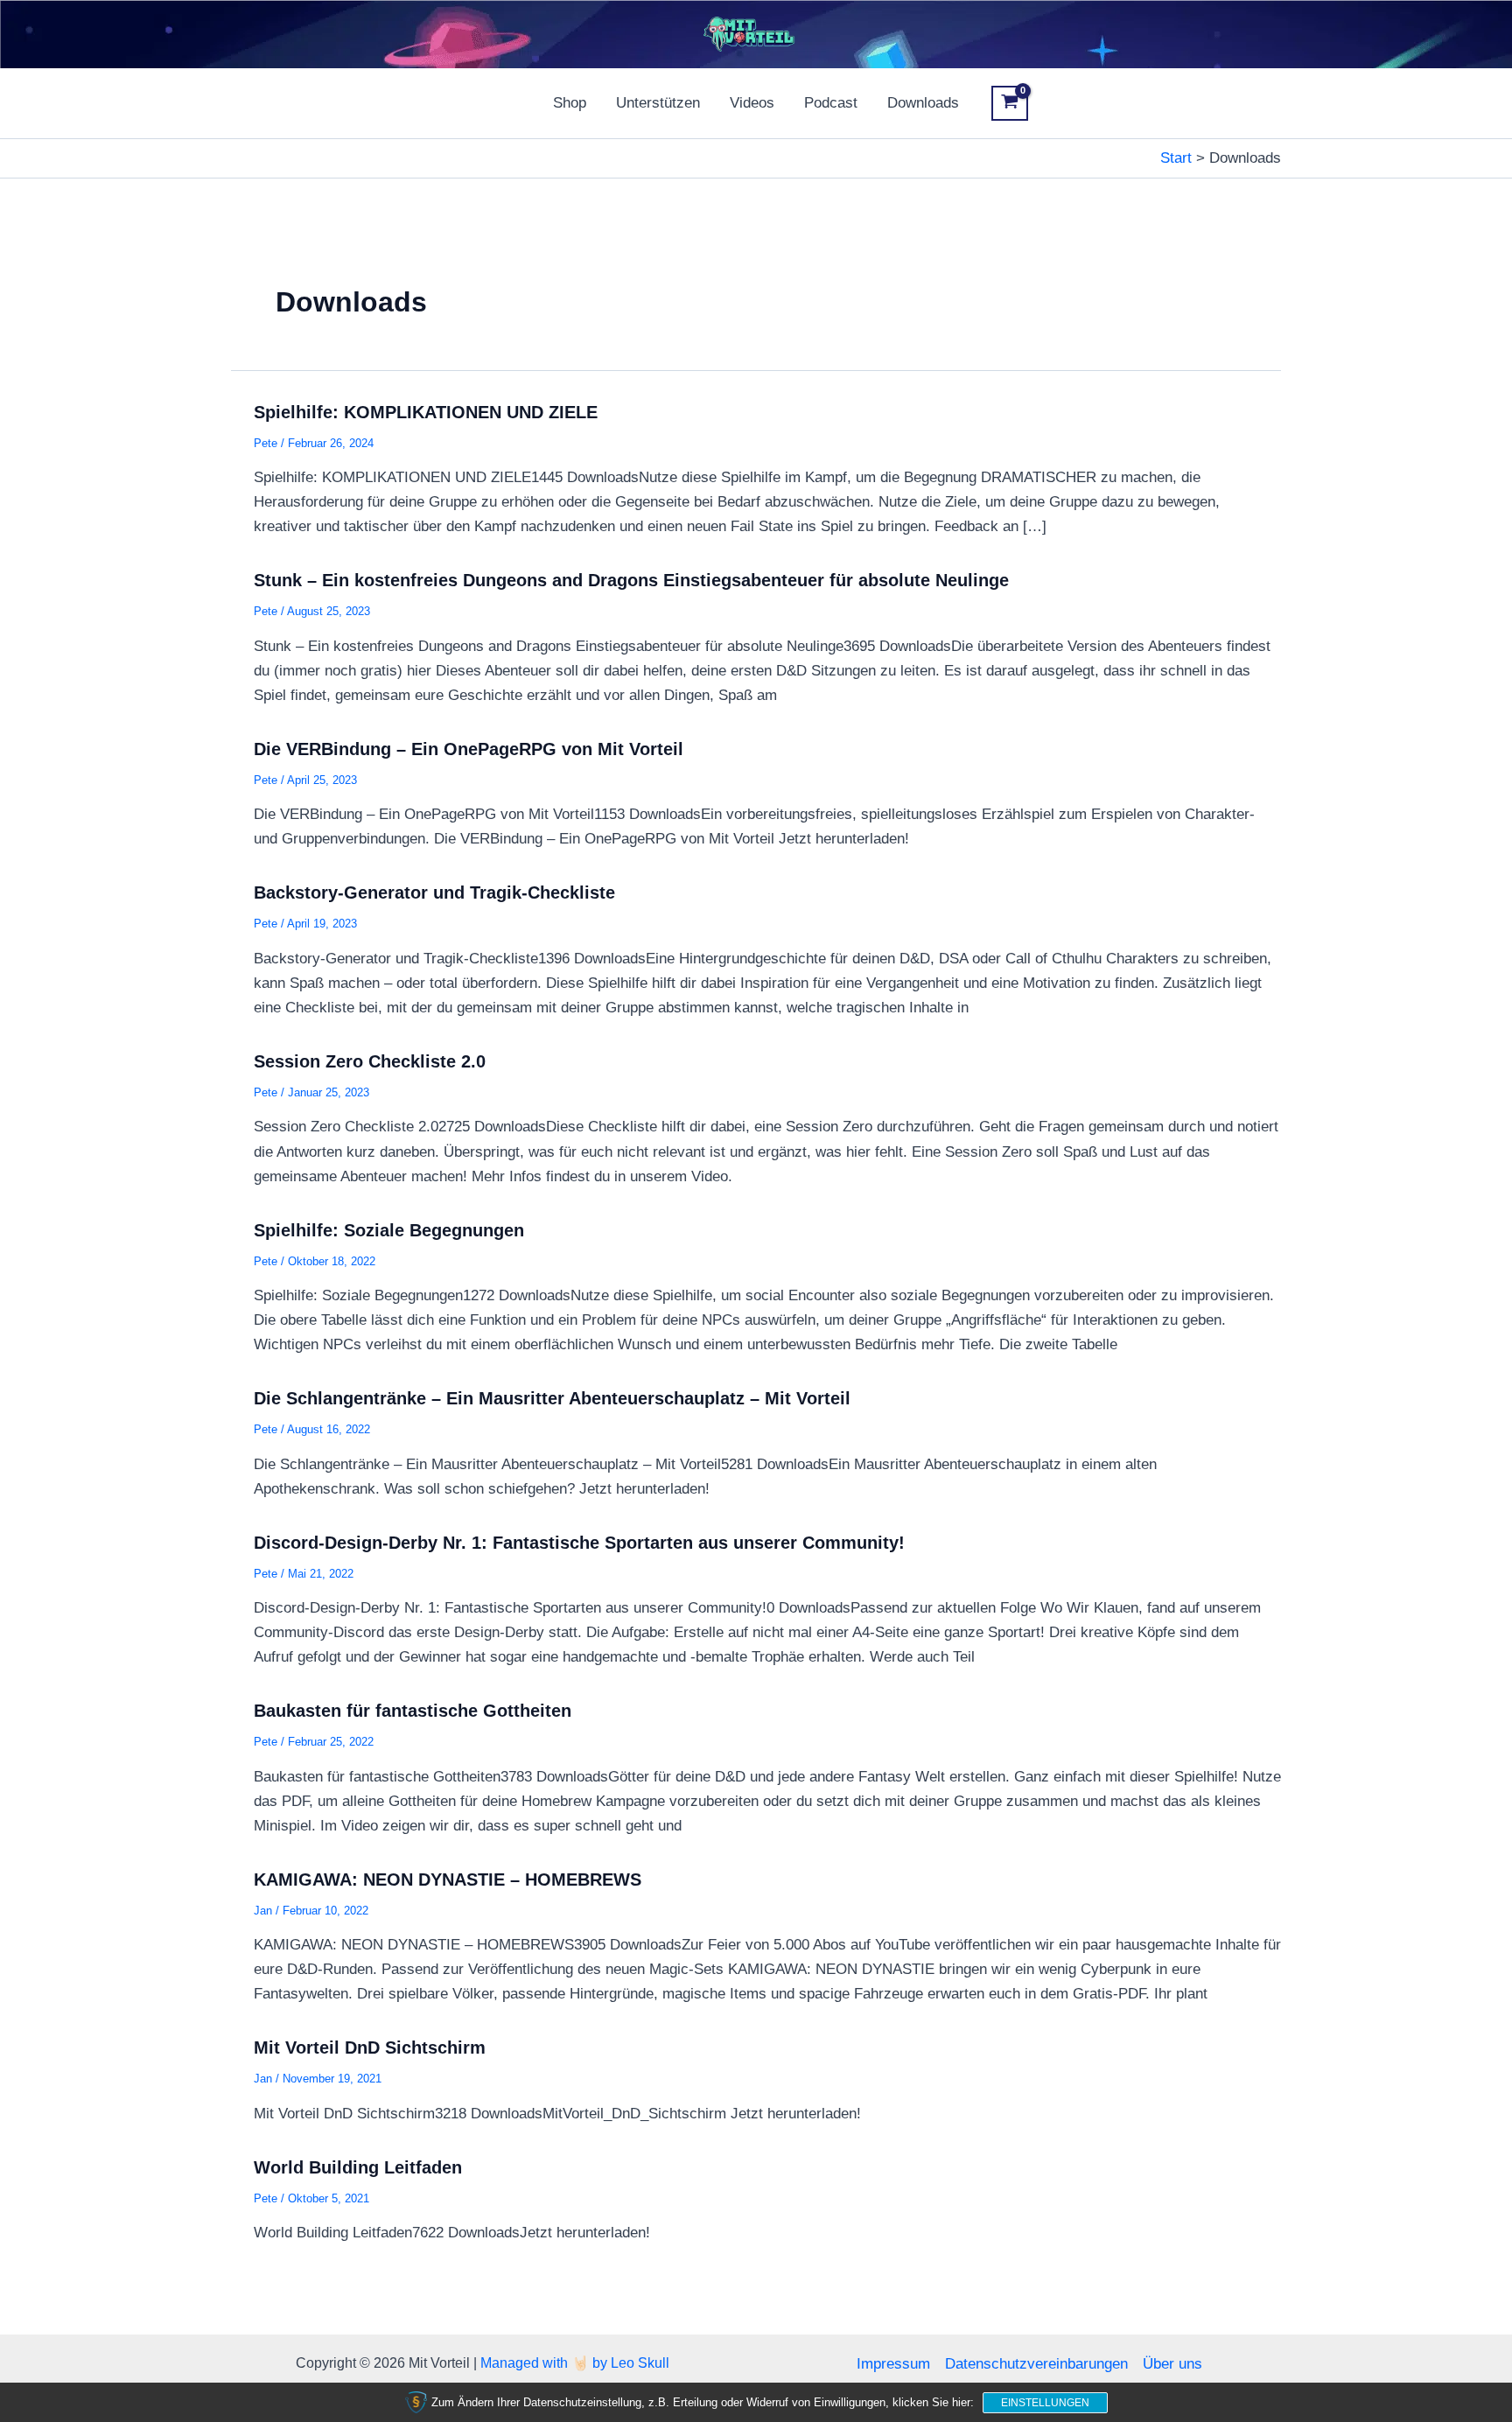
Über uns (1172, 2364)
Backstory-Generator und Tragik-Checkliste (434, 892)
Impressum (893, 2364)
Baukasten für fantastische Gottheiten (413, 1711)
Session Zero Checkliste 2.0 (370, 1061)
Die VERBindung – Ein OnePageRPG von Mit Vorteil (469, 749)
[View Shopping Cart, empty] (1010, 103)
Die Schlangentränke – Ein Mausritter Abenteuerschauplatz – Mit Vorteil (552, 1398)
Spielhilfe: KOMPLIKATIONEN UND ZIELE (426, 412)
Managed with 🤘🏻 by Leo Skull (575, 2363)
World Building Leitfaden (358, 2167)
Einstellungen (1045, 2403)
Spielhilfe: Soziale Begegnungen (389, 1230)
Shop (570, 103)
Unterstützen (658, 103)
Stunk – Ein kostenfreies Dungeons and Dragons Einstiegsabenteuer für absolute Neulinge (631, 580)
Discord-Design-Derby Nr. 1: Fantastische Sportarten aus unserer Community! (579, 1543)
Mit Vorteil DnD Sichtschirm (370, 2047)
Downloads (923, 103)
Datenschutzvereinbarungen (1036, 2364)
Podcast (831, 103)
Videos (752, 103)
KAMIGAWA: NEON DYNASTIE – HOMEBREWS (448, 1879)
